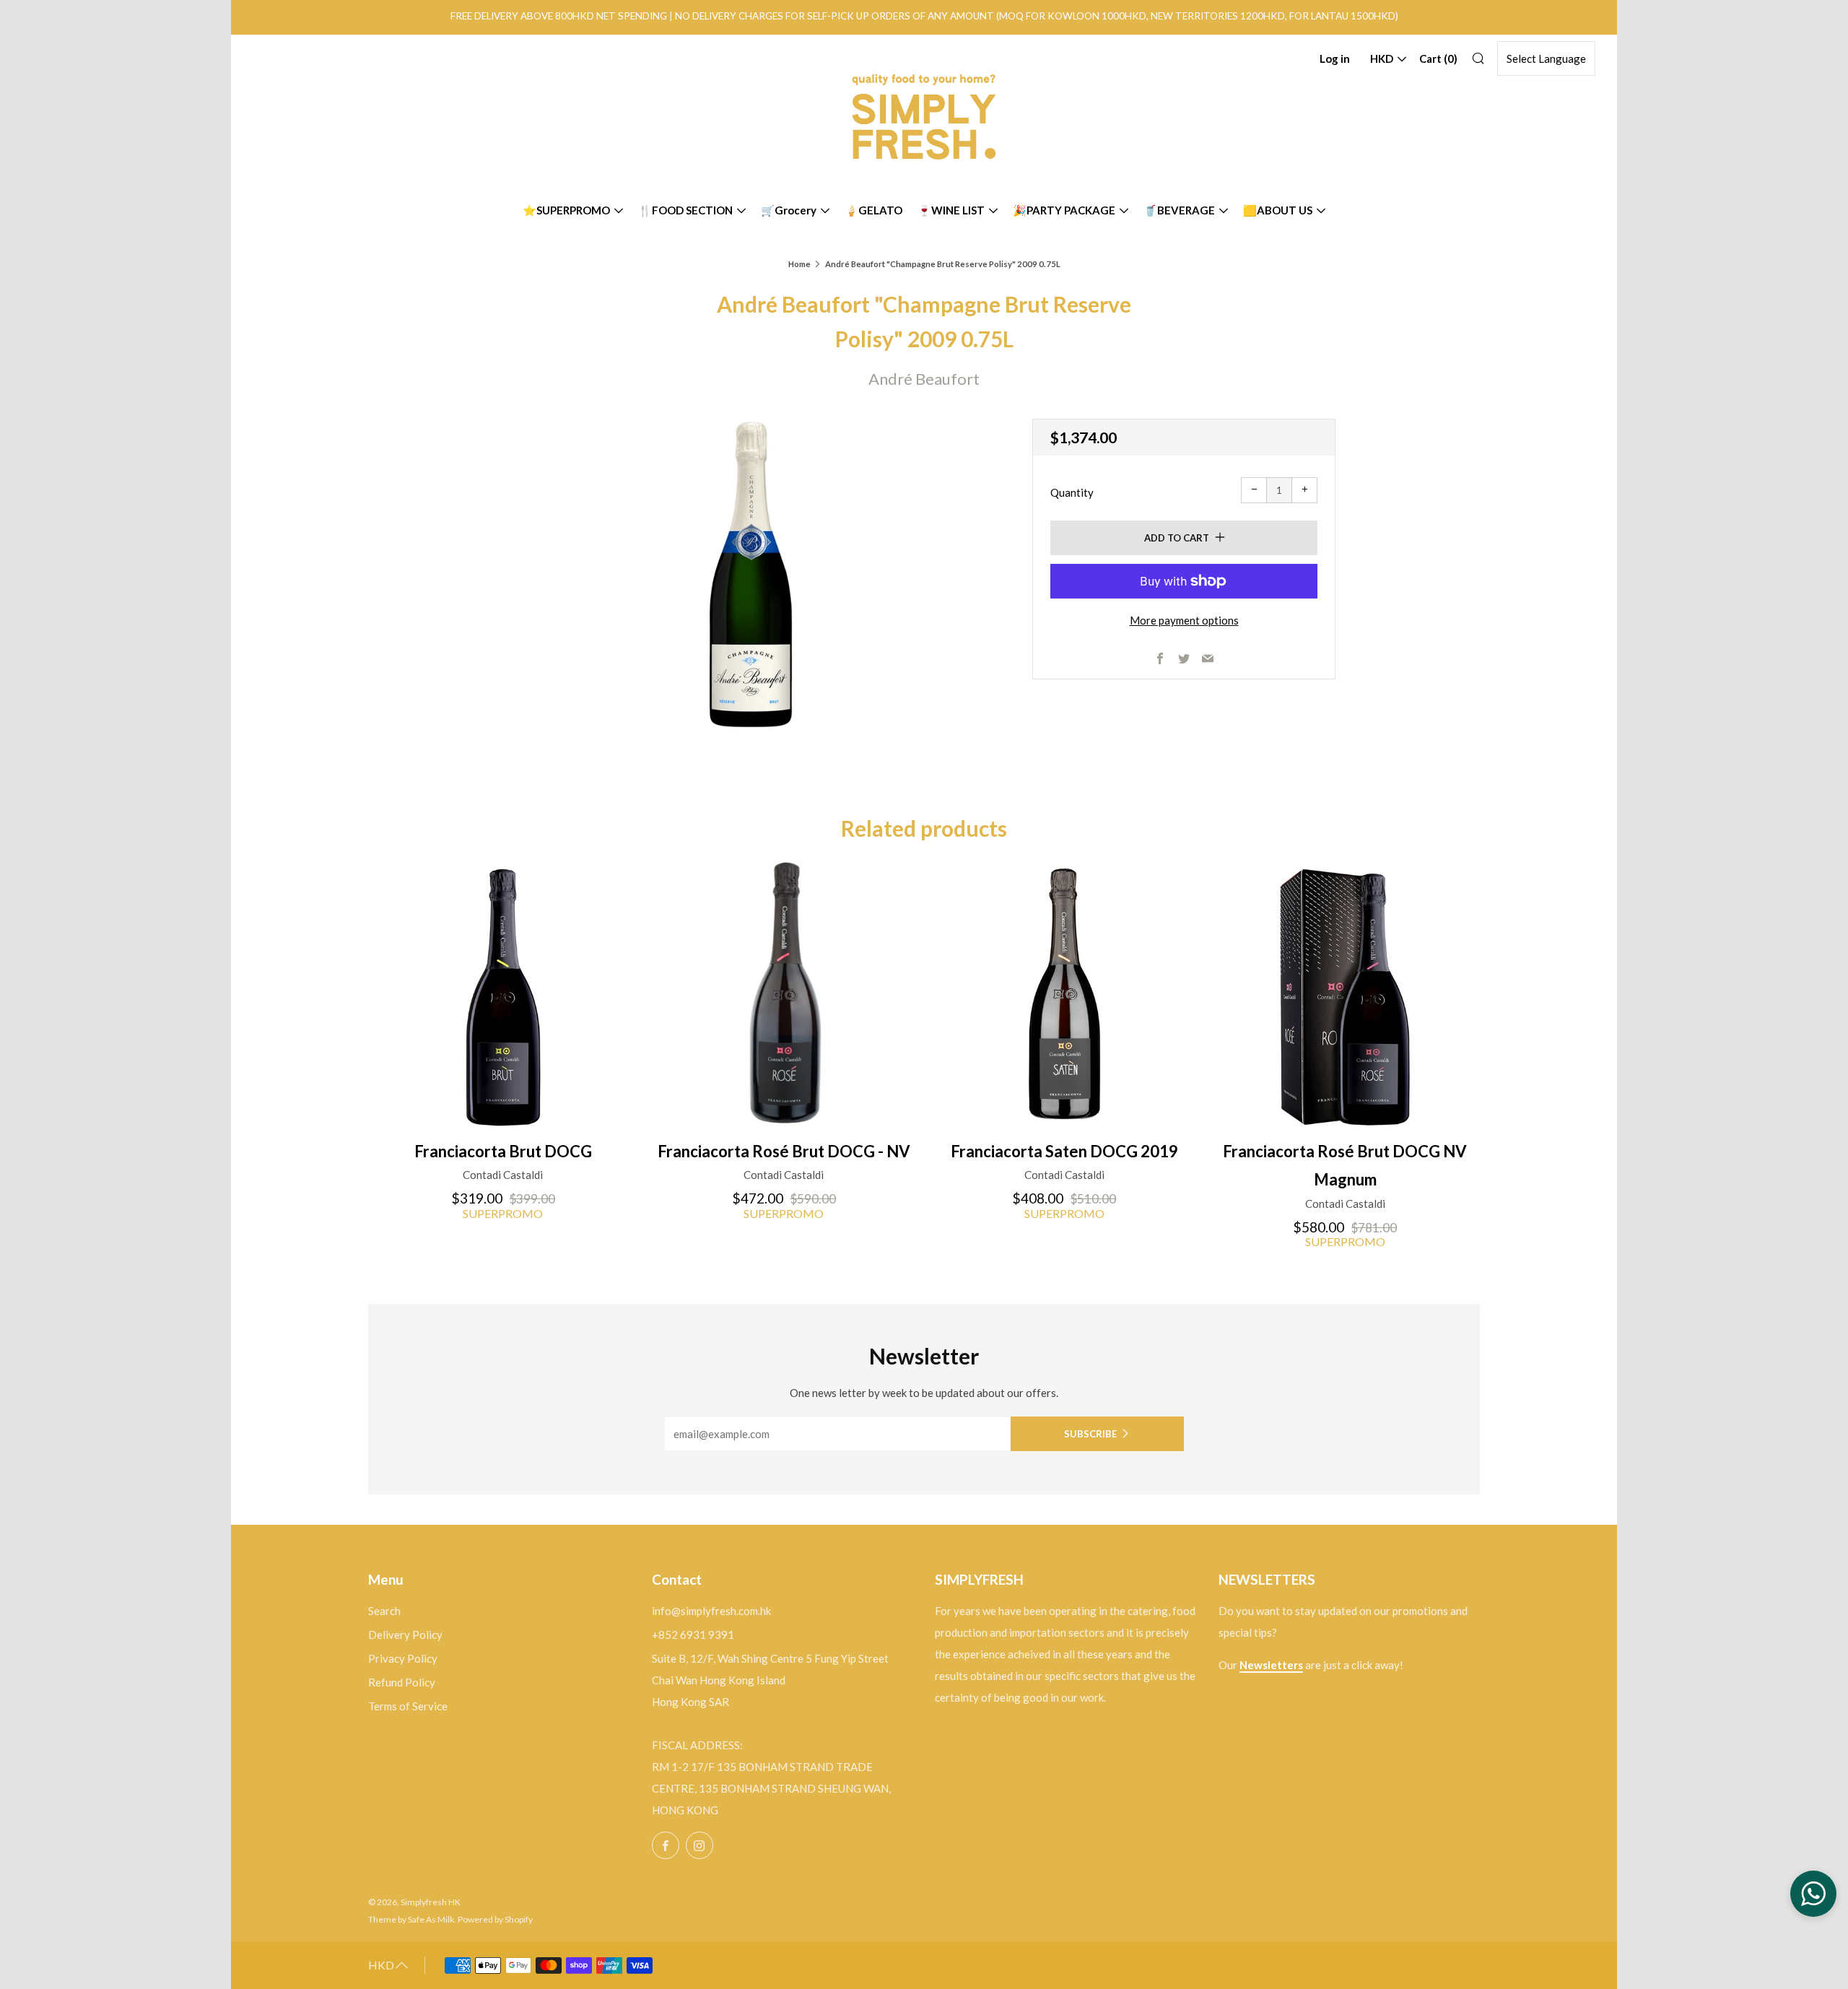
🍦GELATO (873, 210)
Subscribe (1090, 1434)
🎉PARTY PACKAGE (1064, 210)
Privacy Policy (403, 1658)
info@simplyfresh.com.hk (711, 1611)
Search (384, 1611)
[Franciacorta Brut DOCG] (503, 993)
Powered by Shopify (495, 1919)
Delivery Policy (405, 1635)
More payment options (1184, 620)
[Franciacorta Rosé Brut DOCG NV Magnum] (1345, 993)
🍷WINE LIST (951, 210)
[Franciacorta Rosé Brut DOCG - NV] (784, 993)
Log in (1335, 58)
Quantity (1072, 492)
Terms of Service (408, 1706)
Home (799, 264)
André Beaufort (924, 379)
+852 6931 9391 (693, 1635)
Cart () (1438, 58)
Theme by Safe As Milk (411, 1919)
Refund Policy (402, 1682)
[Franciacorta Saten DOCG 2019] (1065, 993)
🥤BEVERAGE (1179, 210)
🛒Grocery (789, 210)
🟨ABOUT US (1278, 210)
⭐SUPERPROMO (566, 210)
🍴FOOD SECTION (685, 210)
